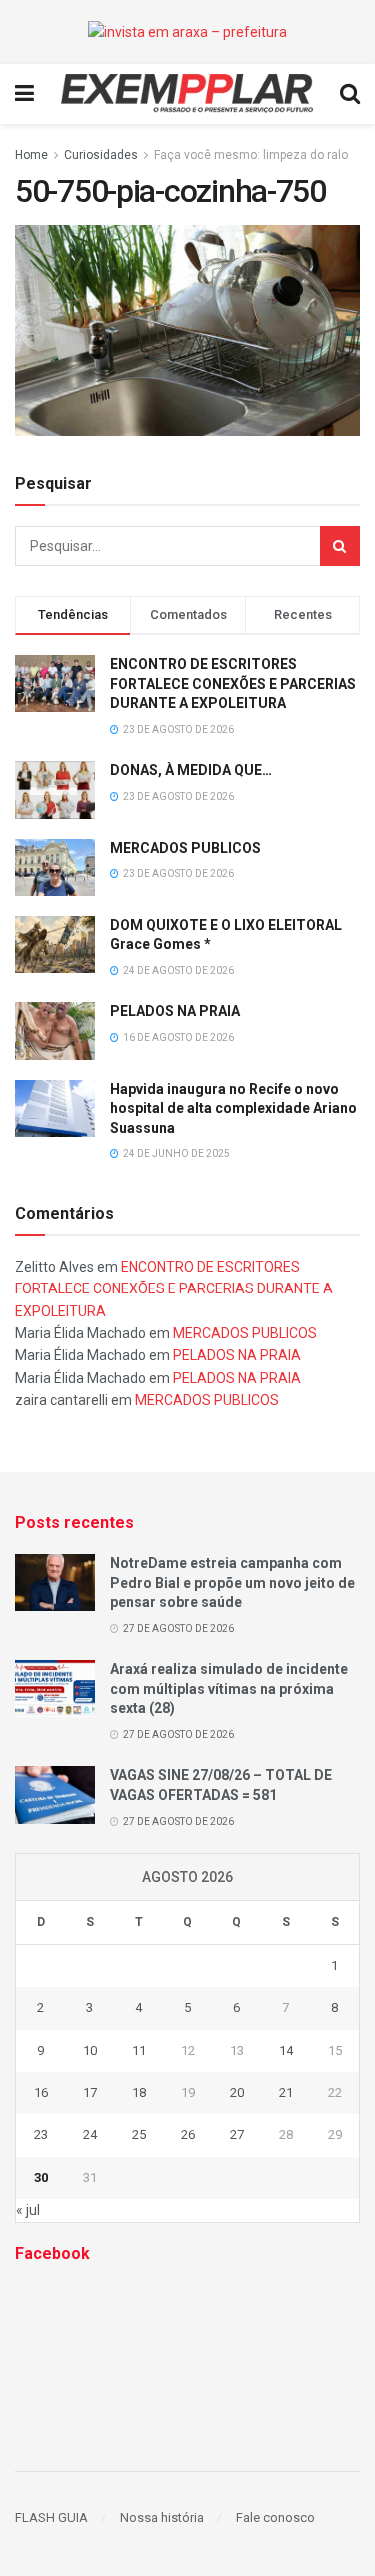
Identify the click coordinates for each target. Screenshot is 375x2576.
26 (188, 2135)
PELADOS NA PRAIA (175, 1011)
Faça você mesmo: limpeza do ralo (251, 155)
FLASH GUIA (51, 2518)
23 (41, 2135)
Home (31, 155)
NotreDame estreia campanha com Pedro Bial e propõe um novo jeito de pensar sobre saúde (232, 1583)
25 (139, 2135)
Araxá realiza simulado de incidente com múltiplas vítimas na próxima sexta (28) (229, 1689)
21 (286, 2093)
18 (139, 2093)
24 (90, 2135)
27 (237, 2135)
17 (90, 2093)
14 (286, 2051)
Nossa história (162, 2518)
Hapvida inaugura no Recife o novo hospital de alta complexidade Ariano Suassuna (233, 1108)
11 (139, 2051)
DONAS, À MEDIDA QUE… (191, 770)
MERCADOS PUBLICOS (185, 848)
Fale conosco (275, 2518)
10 (90, 2051)
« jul (28, 2210)
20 (237, 2093)
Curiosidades (101, 155)
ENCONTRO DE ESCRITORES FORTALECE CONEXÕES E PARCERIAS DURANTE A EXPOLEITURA (233, 683)
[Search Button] (340, 546)
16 (41, 2093)
